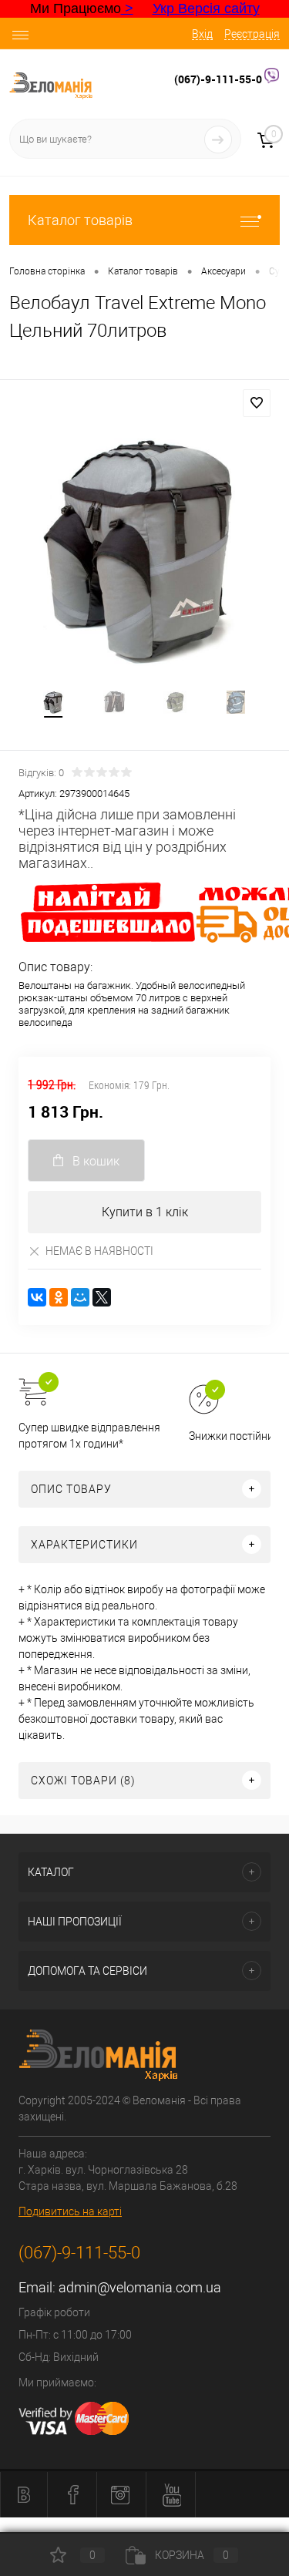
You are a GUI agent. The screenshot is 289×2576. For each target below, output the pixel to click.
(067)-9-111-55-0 (219, 79)
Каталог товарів (80, 220)
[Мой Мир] (80, 1297)
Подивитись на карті (70, 2211)
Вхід (202, 34)
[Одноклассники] (59, 1297)
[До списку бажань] (257, 403)
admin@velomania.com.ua (140, 2287)
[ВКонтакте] (37, 1297)
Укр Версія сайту (206, 8)
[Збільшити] (144, 548)
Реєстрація (252, 34)
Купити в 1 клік (145, 1212)
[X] (102, 1297)
